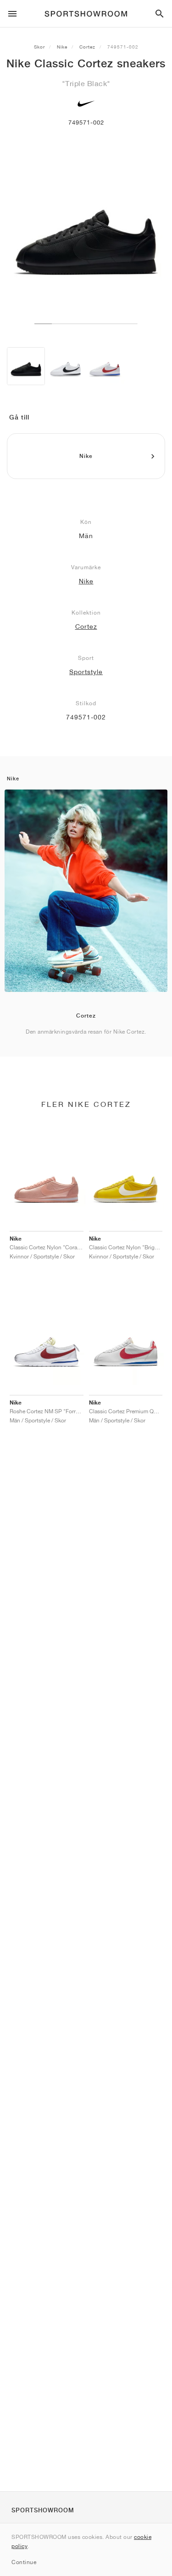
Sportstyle (86, 672)
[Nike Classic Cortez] (26, 366)
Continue (24, 2562)
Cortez (87, 47)
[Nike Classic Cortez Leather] (65, 366)
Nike (62, 47)
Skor (39, 47)
